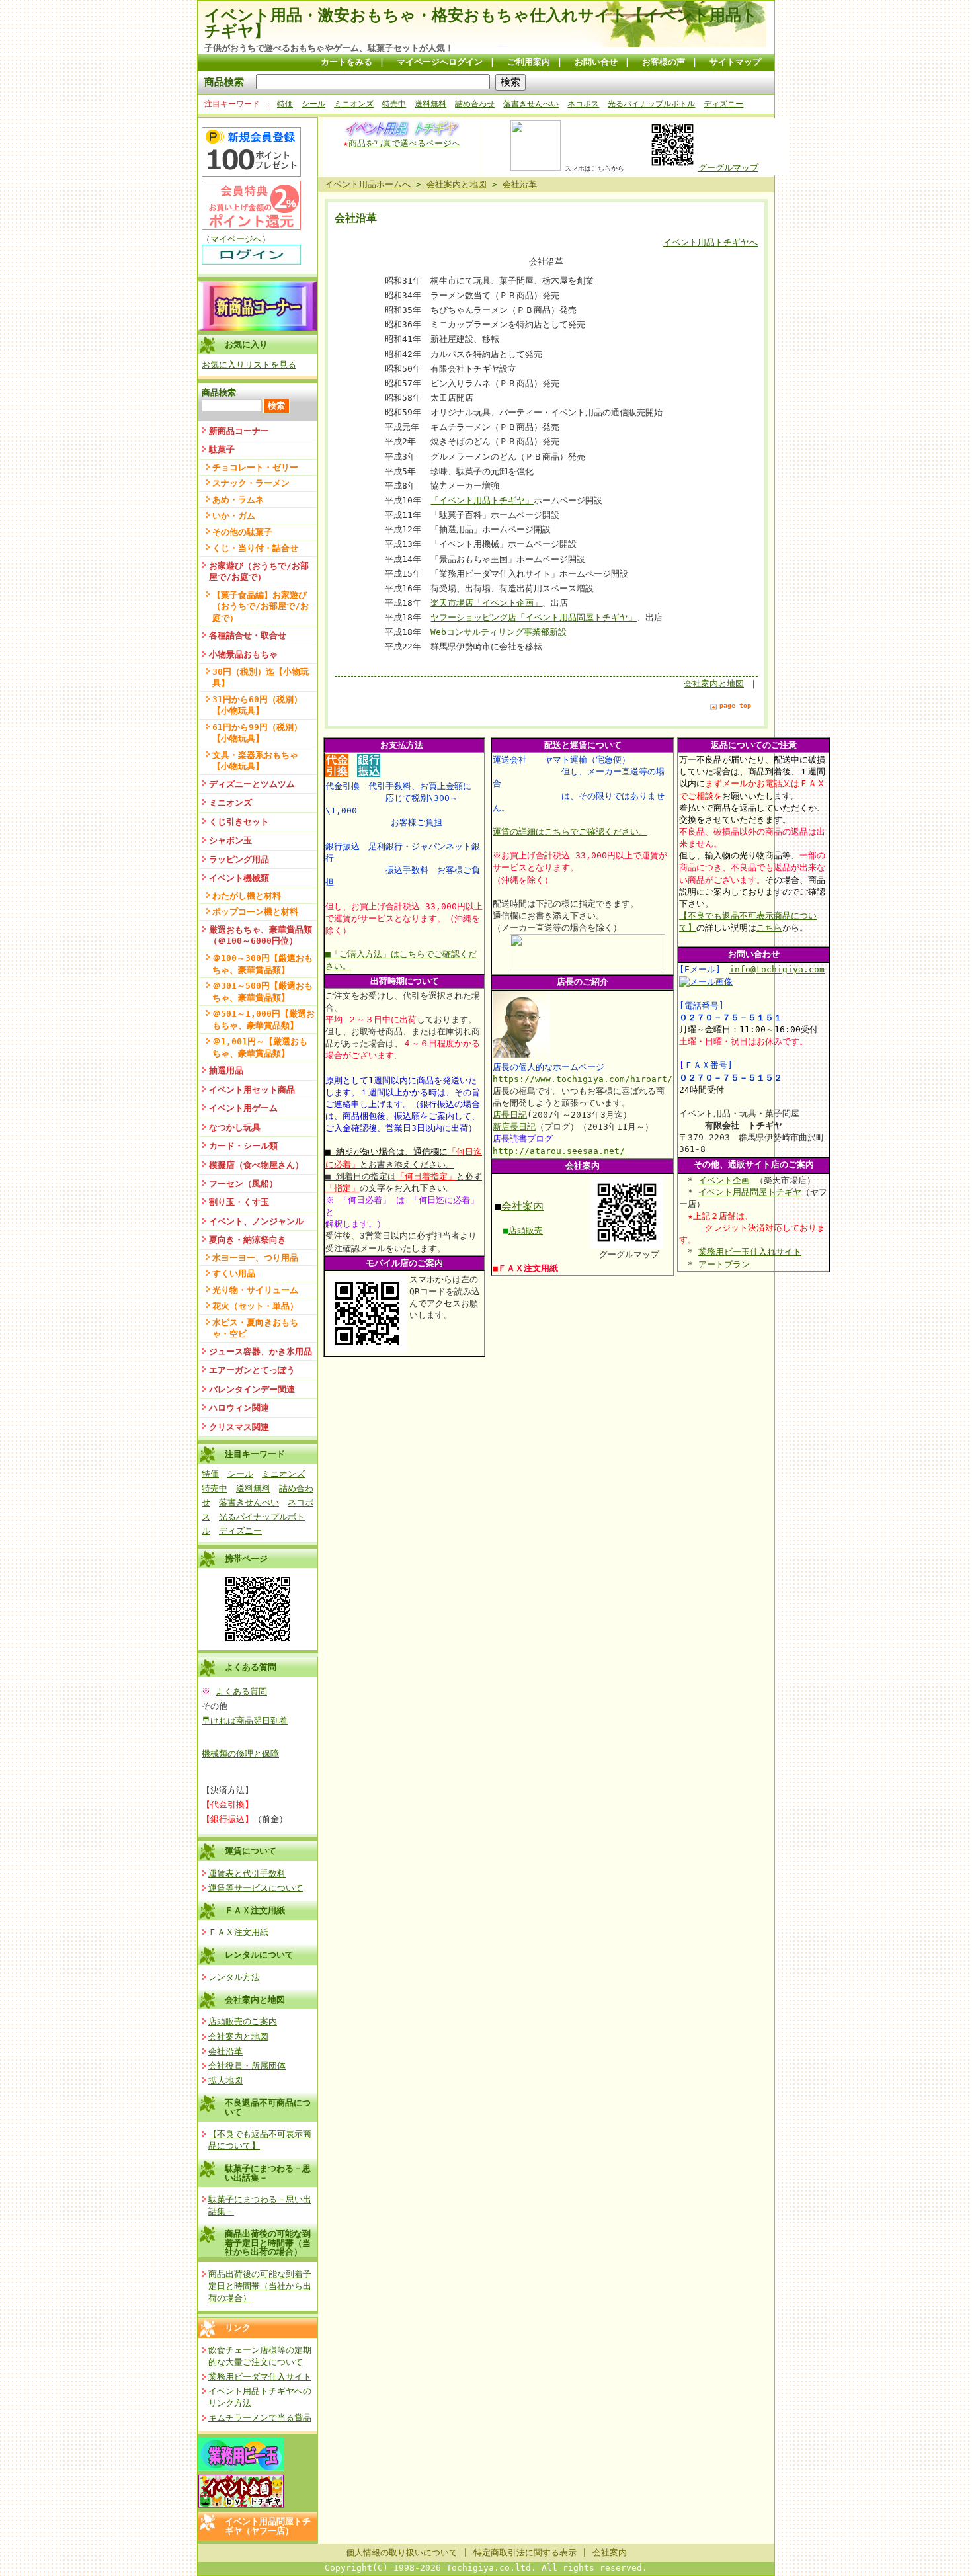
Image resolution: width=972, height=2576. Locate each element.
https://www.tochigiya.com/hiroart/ (583, 1079)
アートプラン (724, 1264)
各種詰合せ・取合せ (248, 635)
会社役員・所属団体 (247, 2066)
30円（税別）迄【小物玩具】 (261, 677)
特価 (285, 104)
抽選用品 (226, 1070)
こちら (769, 928)
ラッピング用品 (239, 859)
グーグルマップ (728, 168)
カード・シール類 (243, 1146)
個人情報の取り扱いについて (402, 2553)
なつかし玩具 (235, 1127)
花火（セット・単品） (255, 1306)
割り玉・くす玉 (239, 1202)
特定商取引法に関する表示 (525, 2553)
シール (313, 104)
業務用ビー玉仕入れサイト (750, 1252)
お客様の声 (664, 62)
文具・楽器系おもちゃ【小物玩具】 (255, 761)
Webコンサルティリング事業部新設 (499, 632)
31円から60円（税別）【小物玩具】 (257, 705)
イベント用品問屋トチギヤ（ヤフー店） (268, 2526)
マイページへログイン (440, 62)
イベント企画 (724, 1180)
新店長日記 (514, 1127)
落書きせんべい (531, 104)
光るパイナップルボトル (651, 104)
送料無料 (430, 104)
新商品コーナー (239, 431)
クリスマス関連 (239, 1427)
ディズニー (723, 104)
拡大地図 (225, 2080)
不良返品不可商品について (268, 2107)
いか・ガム (234, 516)
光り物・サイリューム (255, 1290)
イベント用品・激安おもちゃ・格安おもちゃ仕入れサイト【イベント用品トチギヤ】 (481, 23)
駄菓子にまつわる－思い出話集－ (268, 2173)
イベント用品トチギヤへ (710, 242)
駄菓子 (222, 449)
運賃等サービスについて (256, 1888)
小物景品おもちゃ (243, 654)
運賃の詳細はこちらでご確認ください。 (570, 832)
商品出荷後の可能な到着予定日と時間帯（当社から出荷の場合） (268, 2243)
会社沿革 (225, 2051)
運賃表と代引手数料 (247, 1873)
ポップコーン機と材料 (255, 912)
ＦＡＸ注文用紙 (255, 1910)
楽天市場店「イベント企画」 (486, 603)
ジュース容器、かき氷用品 (261, 1351)
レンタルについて (259, 1955)
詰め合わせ (475, 104)
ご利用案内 (529, 62)
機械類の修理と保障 (240, 1754)
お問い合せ (596, 62)
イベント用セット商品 (252, 1090)
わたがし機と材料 (247, 896)
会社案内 (522, 1206)
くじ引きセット (239, 822)
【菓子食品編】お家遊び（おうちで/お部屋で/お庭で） (261, 606)
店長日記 (510, 1115)
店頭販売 (526, 1230)
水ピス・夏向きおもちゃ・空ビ (255, 1328)
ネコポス (583, 104)
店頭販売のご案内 (243, 2021)
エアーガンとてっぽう (252, 1370)
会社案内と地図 (255, 2000)
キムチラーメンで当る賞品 (260, 2418)
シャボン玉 (230, 840)
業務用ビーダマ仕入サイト (260, 2377)
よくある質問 (241, 1691)
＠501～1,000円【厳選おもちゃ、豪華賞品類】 (263, 1019)
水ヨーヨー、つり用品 (255, 1258)
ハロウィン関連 (239, 1408)
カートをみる (346, 62)
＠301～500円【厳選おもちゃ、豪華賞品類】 (263, 991)
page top (735, 705)
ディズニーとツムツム (252, 784)
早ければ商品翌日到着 (245, 1721)
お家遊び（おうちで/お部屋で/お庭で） (259, 571)
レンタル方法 (234, 1977)
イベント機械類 (239, 878)
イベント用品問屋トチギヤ (750, 1192)
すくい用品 (234, 1273)
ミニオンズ (354, 104)
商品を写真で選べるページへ (404, 143)
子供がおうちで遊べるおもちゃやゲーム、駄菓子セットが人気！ (329, 48)
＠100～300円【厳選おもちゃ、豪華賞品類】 (263, 964)
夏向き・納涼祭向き (248, 1240)
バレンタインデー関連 (252, 1389)
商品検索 (224, 82)
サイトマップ (735, 62)
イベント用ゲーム (243, 1108)
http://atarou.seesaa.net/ (559, 1151)
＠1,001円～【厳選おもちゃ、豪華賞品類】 (260, 1047)
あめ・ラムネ (238, 500)
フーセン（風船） (243, 1184)
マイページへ (236, 239)
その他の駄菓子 (242, 532)
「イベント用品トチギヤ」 (482, 500)
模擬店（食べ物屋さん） (256, 1165)
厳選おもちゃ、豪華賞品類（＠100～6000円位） (261, 935)
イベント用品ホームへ (368, 184)
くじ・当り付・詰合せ (255, 548)
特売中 (394, 104)
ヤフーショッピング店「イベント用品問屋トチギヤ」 (534, 617)
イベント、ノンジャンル (256, 1221)
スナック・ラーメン (251, 483)
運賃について (251, 1851)
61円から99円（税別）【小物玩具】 (257, 733)
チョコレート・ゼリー (255, 467)
